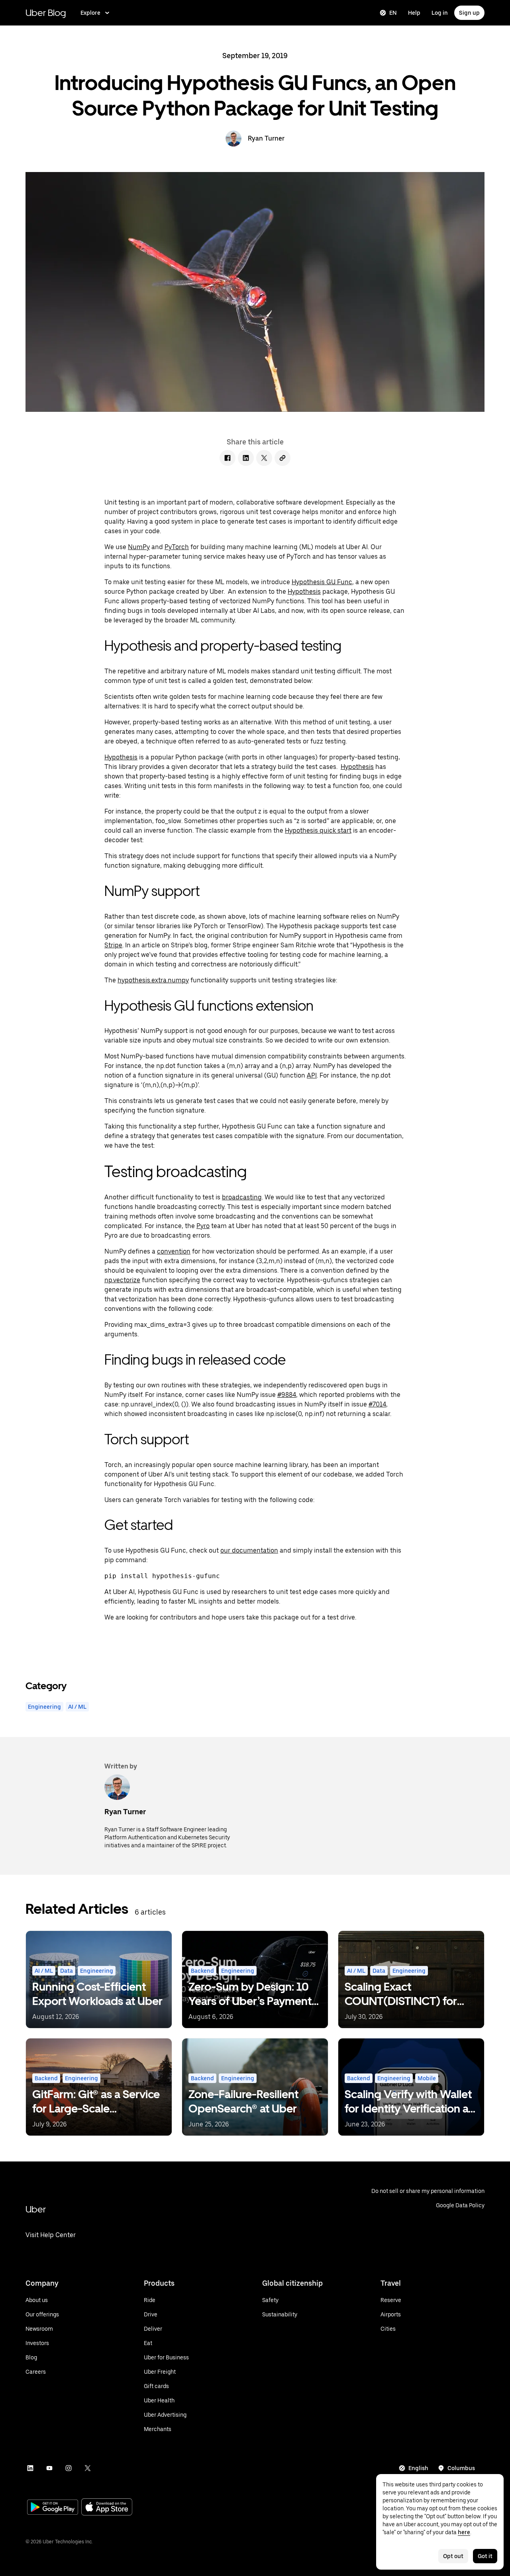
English (418, 2468)
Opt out (453, 2556)
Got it (485, 2556)
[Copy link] (282, 458)
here (464, 2532)
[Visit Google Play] (53, 2508)
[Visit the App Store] (107, 2508)
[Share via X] (264, 458)
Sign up (469, 13)
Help (414, 13)
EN (393, 13)
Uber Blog (46, 13)
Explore (90, 13)
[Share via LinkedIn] (246, 458)
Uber (36, 2209)
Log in (440, 13)
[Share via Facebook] (228, 458)
